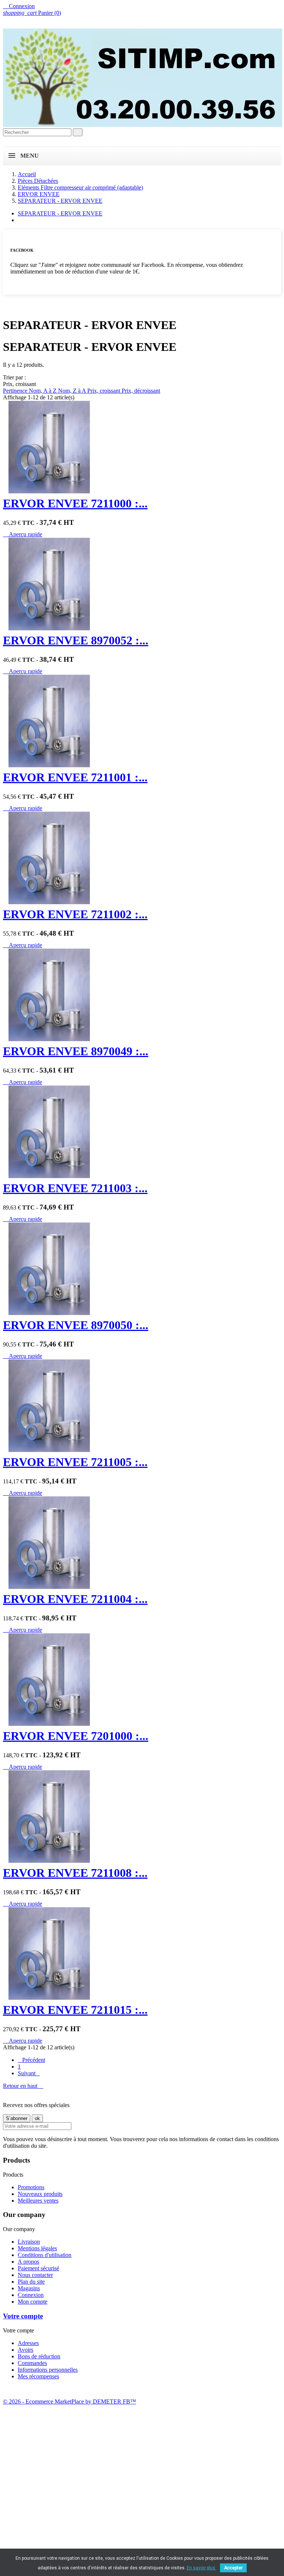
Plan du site (31, 2282)
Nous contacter (35, 2275)
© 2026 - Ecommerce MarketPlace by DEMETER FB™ (70, 2401)
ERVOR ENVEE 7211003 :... (75, 1188)
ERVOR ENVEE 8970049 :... (76, 1051)
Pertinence (16, 391)
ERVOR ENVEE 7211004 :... (75, 1599)
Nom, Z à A (73, 391)
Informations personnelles (48, 2370)
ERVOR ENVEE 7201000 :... (76, 1736)
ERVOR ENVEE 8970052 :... (76, 640)
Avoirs (26, 2350)
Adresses (28, 2343)
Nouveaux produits (40, 2194)
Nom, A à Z (43, 391)
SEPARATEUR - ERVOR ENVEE (60, 213)
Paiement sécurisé (38, 2268)
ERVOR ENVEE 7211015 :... (75, 2010)
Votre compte (23, 2316)
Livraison (29, 2242)
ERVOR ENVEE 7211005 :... (75, 1462)
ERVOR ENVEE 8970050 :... (76, 1325)
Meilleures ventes (38, 2201)
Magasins (29, 2288)
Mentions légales (37, 2248)
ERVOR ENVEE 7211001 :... (75, 777)
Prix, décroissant (141, 391)
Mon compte (33, 2302)
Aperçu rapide (23, 534)
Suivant (29, 2073)
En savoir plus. (202, 2568)
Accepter (233, 2568)
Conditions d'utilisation (45, 2255)
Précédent (31, 2060)
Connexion (31, 2295)
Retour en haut (23, 2086)
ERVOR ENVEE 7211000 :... (75, 503)
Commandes (32, 2363)
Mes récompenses (38, 2376)
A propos (28, 2262)
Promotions (31, 2187)
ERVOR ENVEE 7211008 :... (75, 1873)
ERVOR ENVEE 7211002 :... (75, 914)
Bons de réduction (39, 2356)
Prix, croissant (104, 391)
